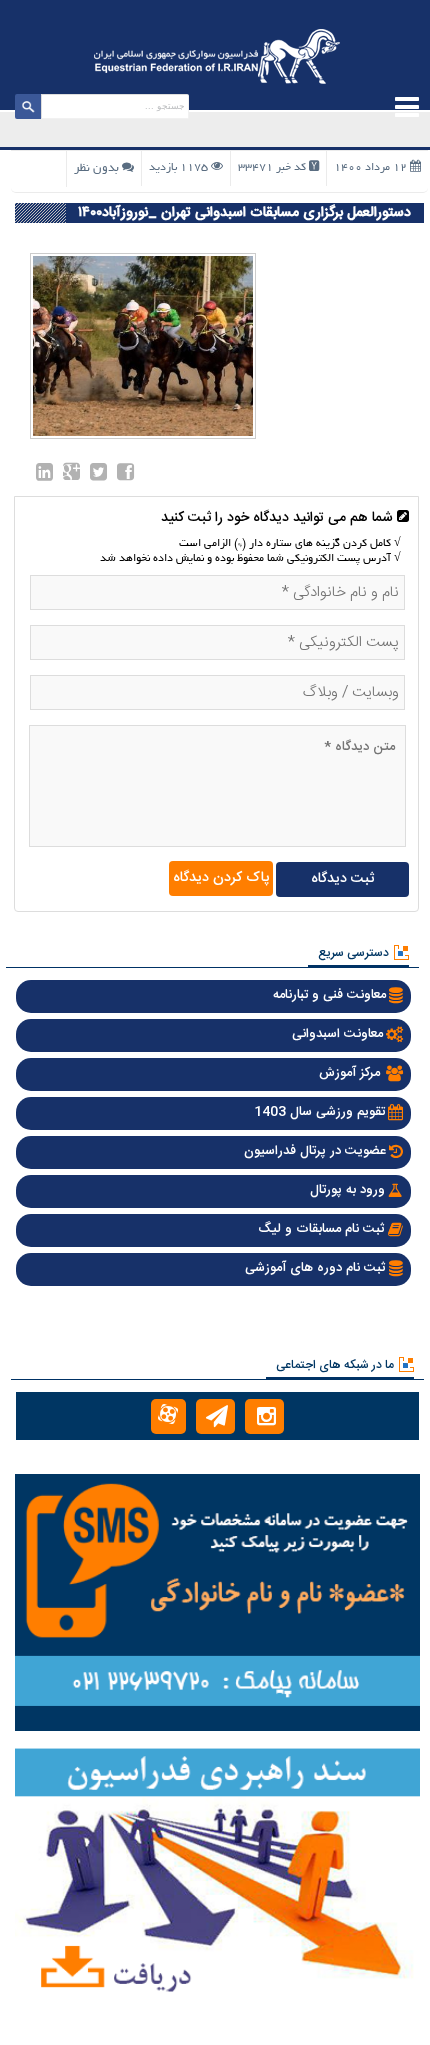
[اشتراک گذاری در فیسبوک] (125, 476)
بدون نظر (96, 168)
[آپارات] (168, 1416)
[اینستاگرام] (264, 1416)
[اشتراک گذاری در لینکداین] (44, 476)
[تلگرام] (215, 1416)
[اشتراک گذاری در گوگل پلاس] (71, 476)
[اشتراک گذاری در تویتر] (98, 476)
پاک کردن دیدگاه (221, 878)
